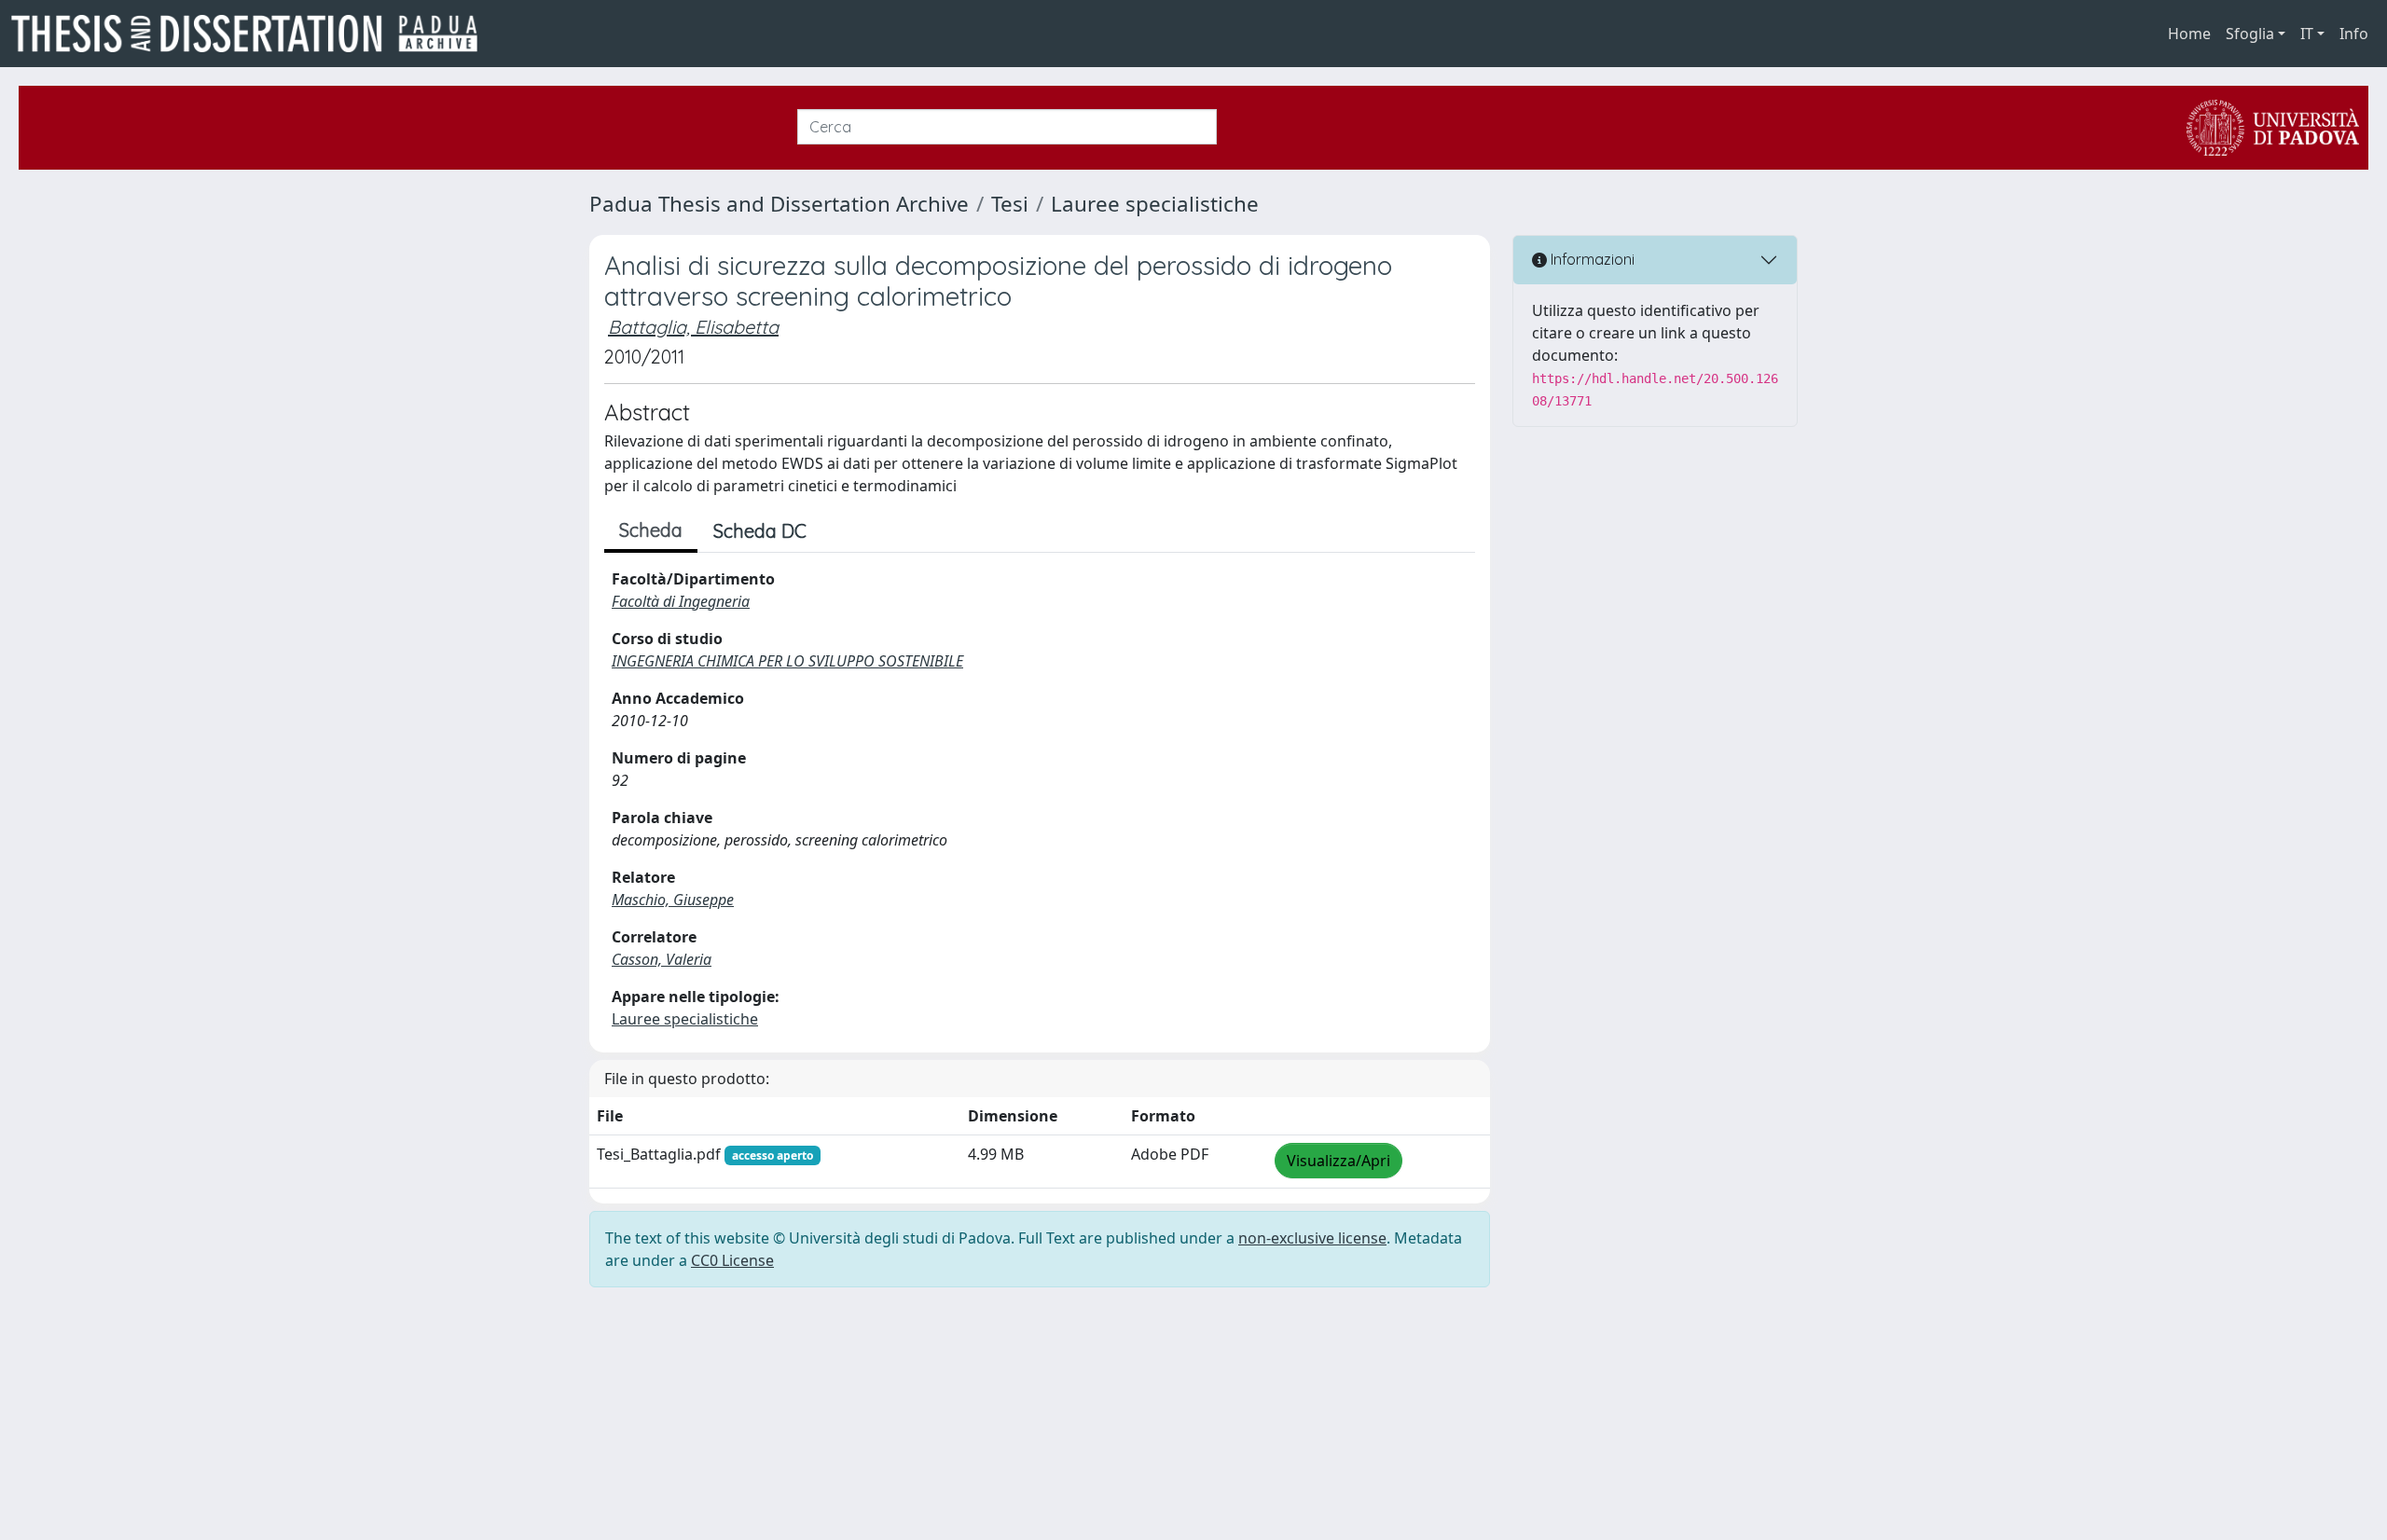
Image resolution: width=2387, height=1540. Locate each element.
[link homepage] (252, 34)
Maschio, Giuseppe (673, 900)
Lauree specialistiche (1155, 204)
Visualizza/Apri (1338, 1161)
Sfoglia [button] (2250, 34)
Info (2354, 34)
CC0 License (732, 1260)
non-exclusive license (1312, 1238)
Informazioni (1591, 259)
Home (2189, 34)
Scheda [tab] (651, 530)
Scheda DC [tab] (760, 531)
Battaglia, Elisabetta (693, 327)
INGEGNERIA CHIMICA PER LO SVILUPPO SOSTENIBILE (787, 661)
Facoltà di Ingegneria (681, 601)
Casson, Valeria (662, 959)
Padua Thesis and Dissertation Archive (779, 204)
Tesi (1010, 204)
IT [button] (2307, 34)
